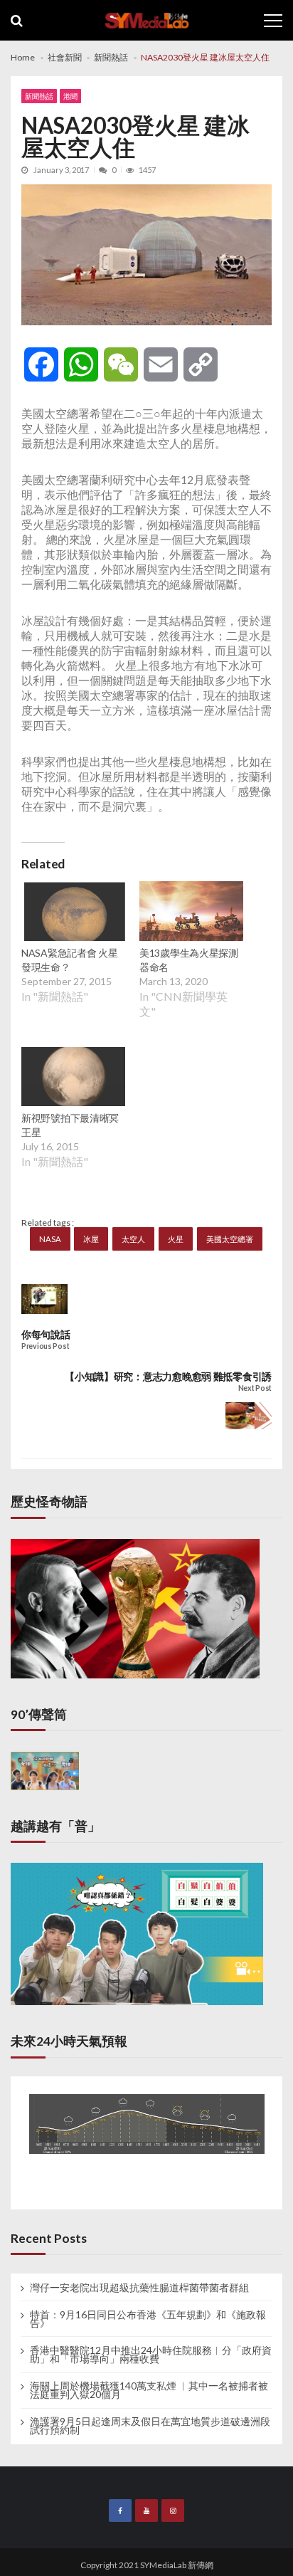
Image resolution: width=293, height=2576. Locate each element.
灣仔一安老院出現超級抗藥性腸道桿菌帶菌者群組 (139, 2288)
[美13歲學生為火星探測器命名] (191, 913)
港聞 (70, 96)
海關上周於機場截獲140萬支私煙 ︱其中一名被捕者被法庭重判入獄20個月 (149, 2390)
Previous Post (45, 1346)
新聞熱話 (39, 96)
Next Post (255, 1388)
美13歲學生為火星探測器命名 (189, 960)
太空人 (133, 1239)
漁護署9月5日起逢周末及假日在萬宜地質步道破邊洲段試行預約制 (150, 2426)
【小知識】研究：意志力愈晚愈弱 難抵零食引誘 (168, 1376)
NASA (50, 1239)
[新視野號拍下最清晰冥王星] (73, 1078)
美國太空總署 (230, 1239)
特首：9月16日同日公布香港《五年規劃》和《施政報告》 (148, 2319)
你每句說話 (46, 1334)
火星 (176, 1239)
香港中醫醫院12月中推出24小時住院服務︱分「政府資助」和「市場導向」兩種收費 (151, 2355)
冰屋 (91, 1239)
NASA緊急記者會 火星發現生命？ (70, 960)
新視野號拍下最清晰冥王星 (70, 1125)
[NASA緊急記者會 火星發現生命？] (73, 913)
